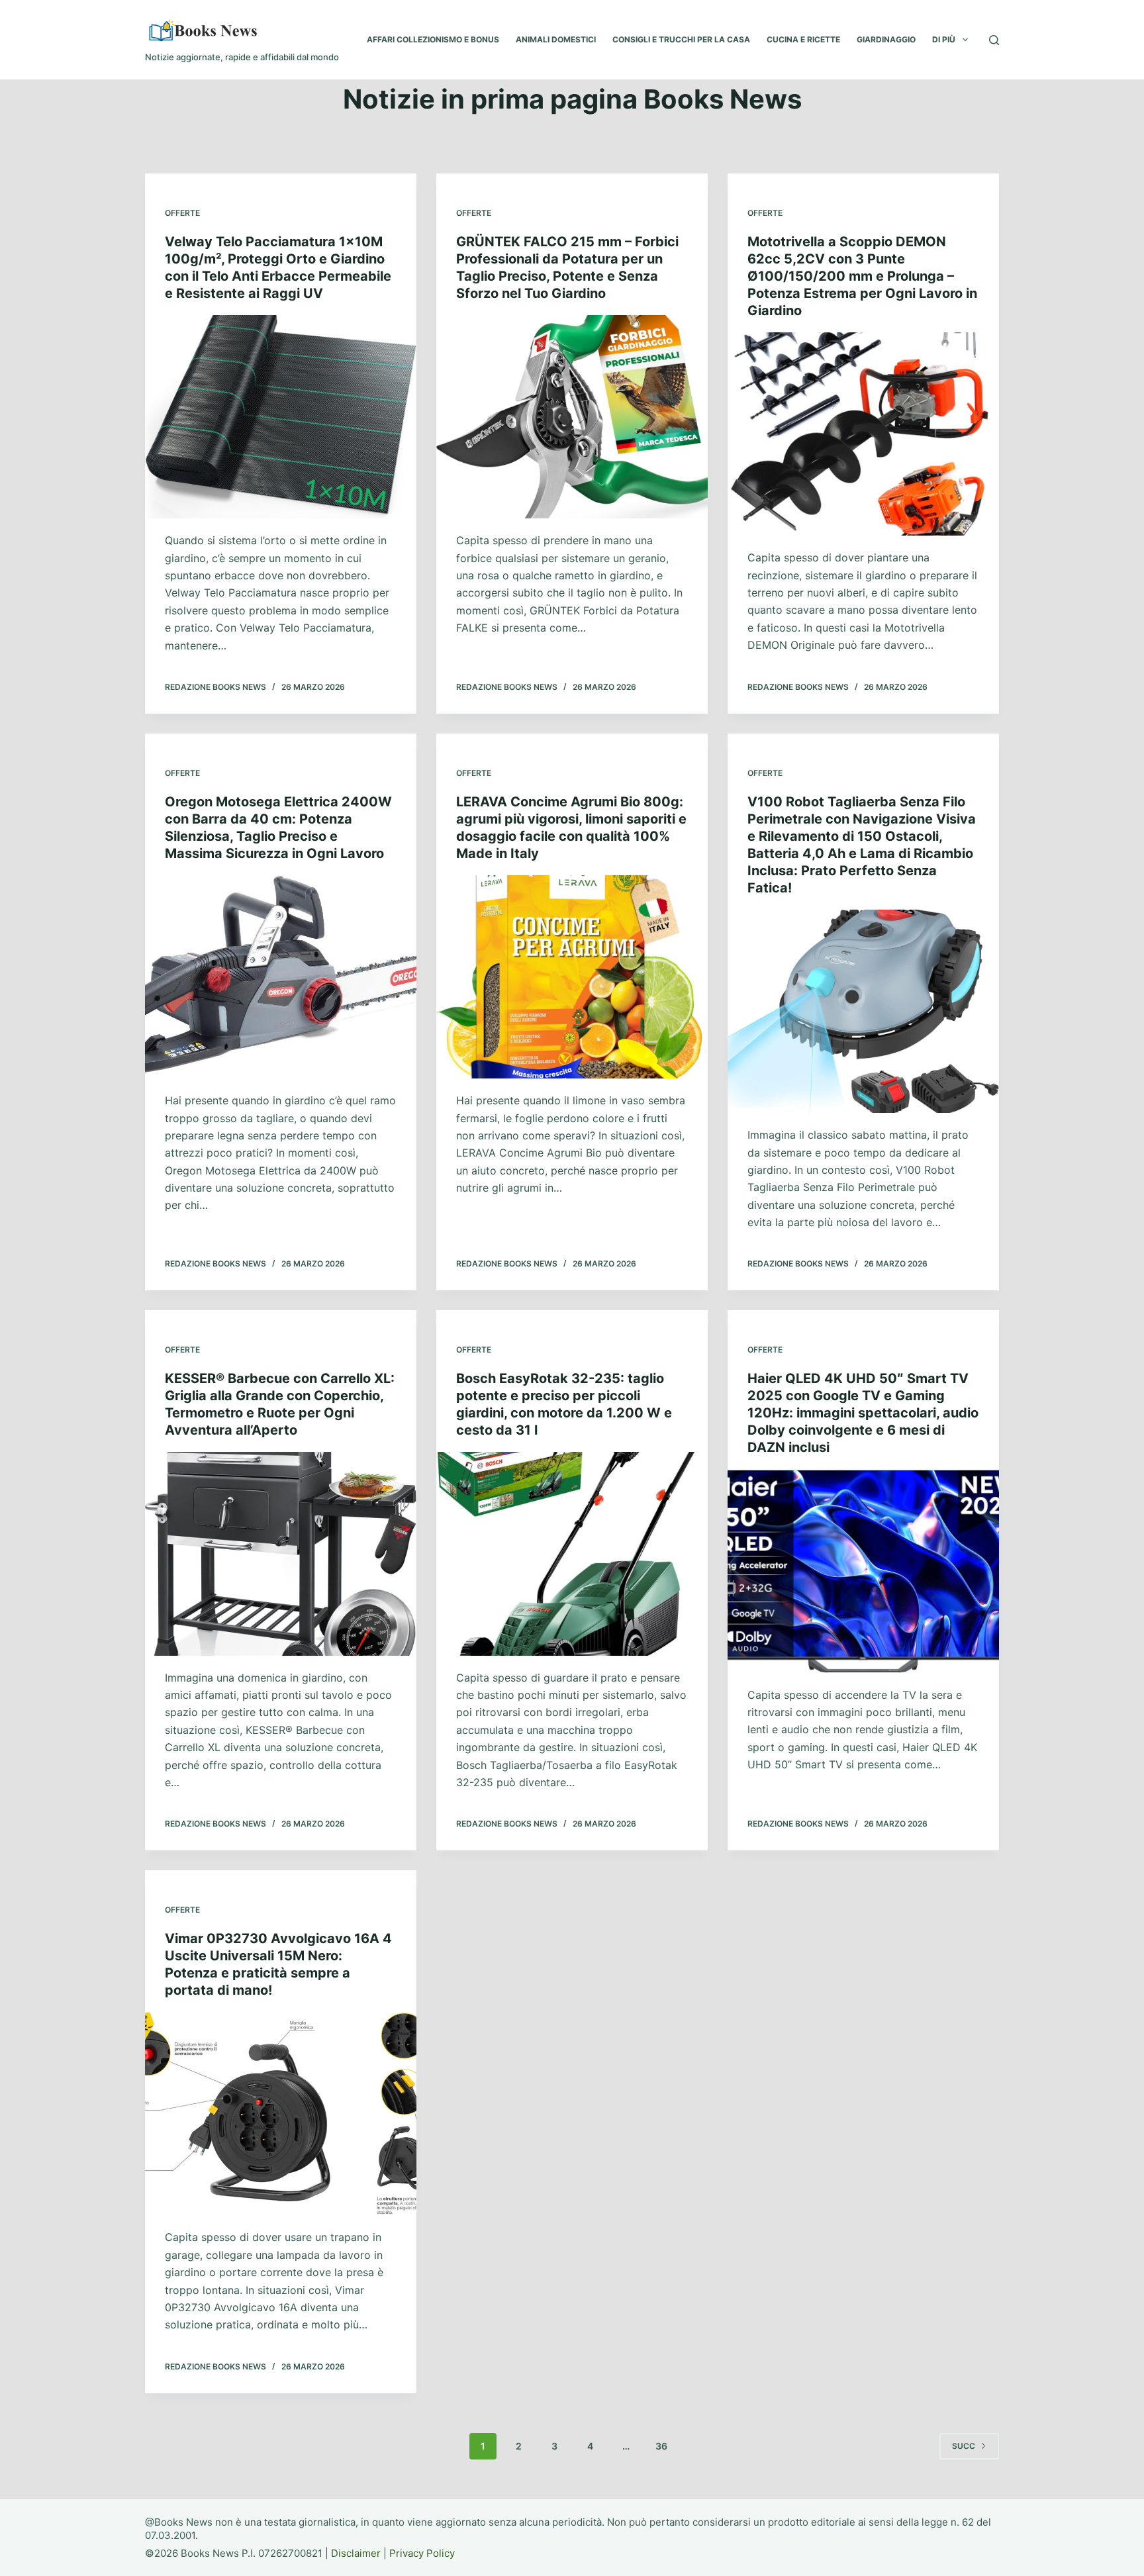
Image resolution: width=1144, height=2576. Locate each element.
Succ (964, 2446)
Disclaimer (356, 2553)
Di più (944, 39)
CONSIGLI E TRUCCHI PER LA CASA (681, 39)
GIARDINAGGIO (886, 39)
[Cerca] (994, 40)
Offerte (182, 213)
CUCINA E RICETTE (803, 39)
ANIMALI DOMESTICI (556, 39)
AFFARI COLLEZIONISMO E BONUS (433, 39)
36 (661, 2446)
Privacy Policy (422, 2553)
